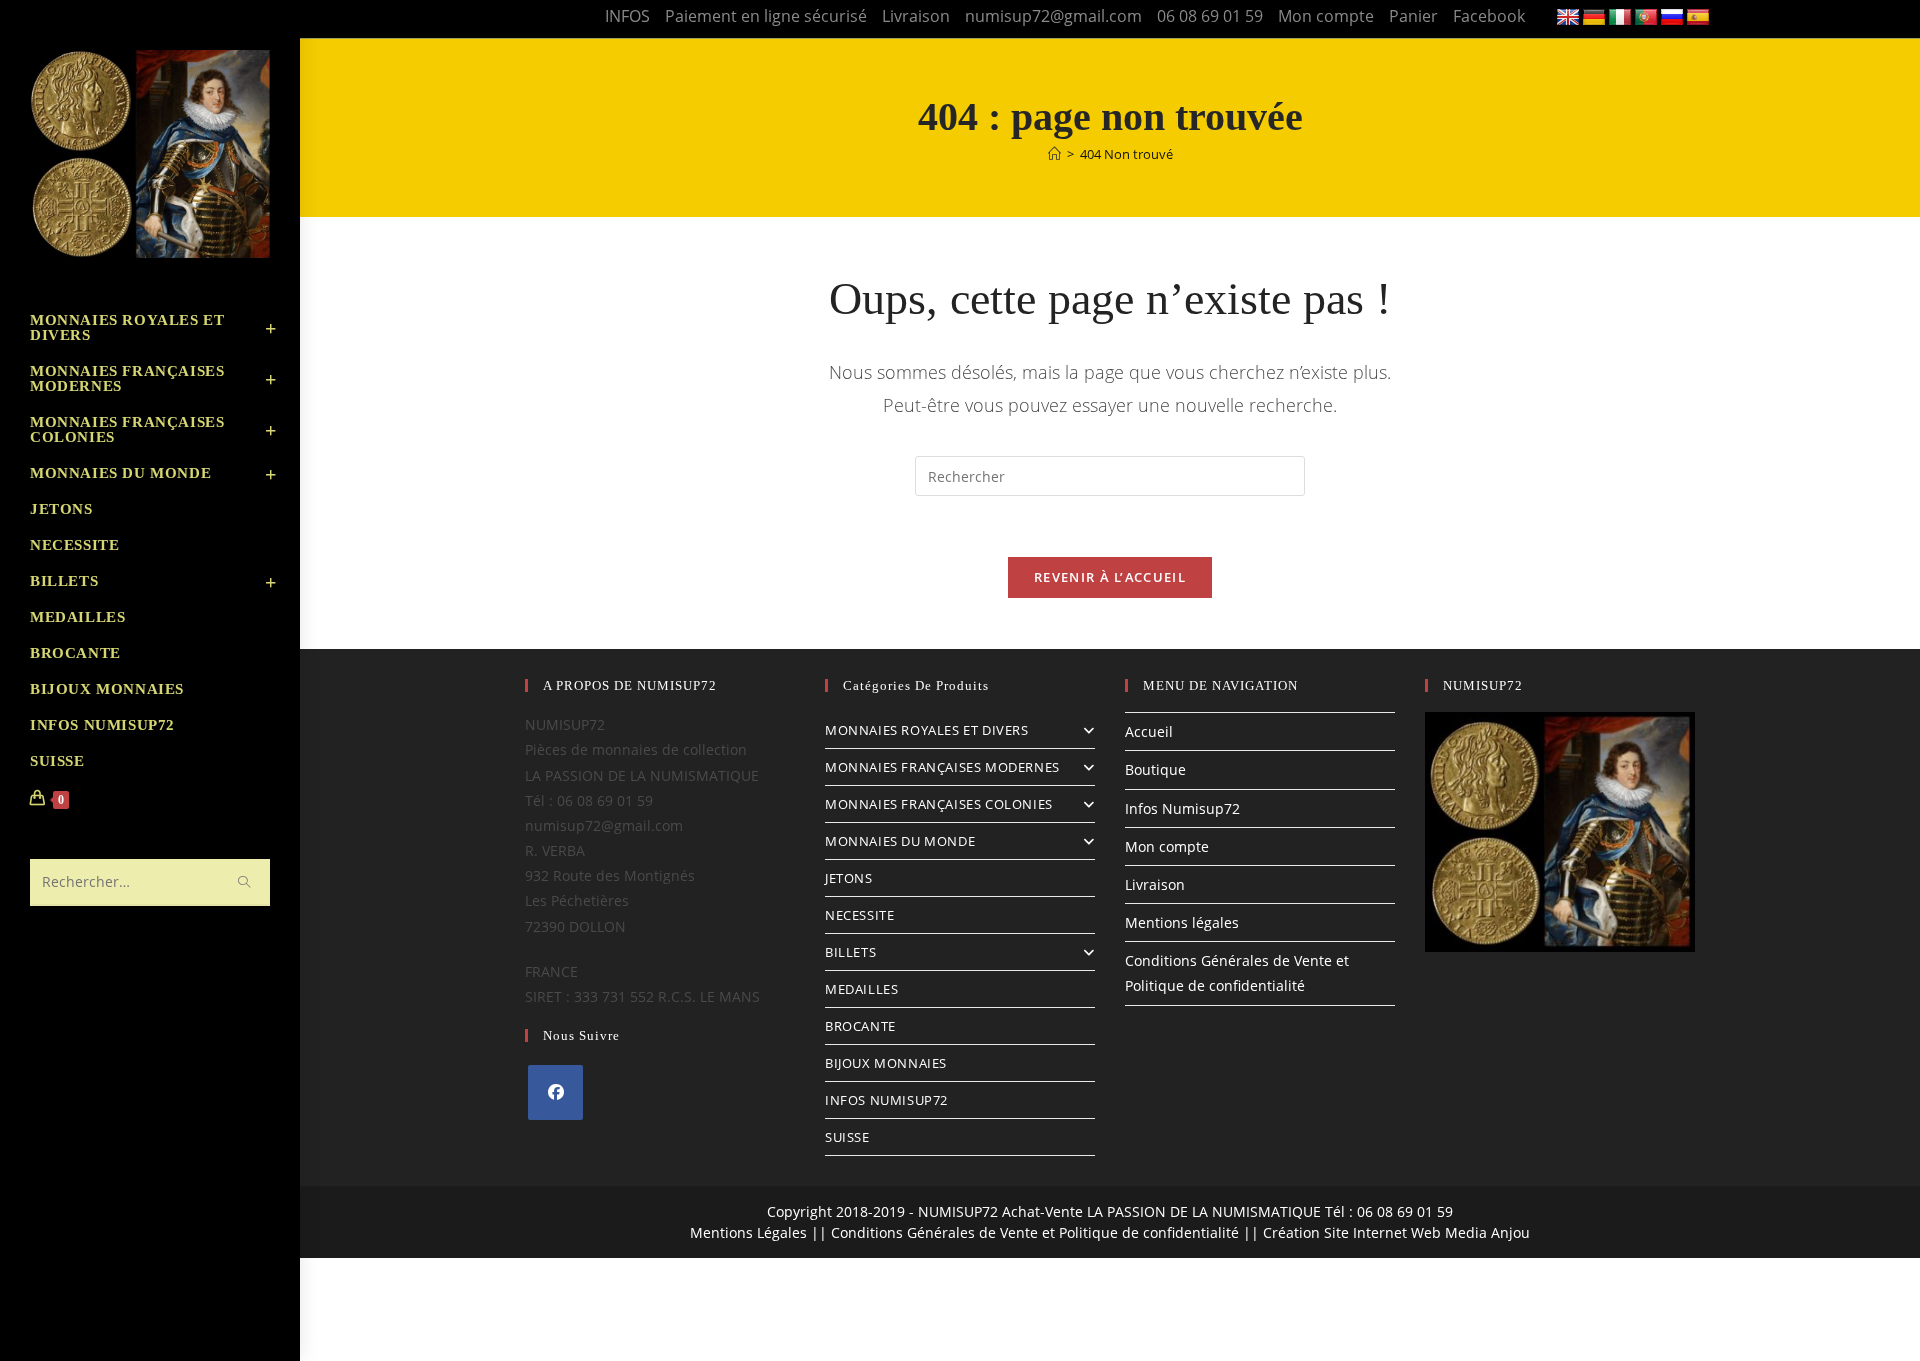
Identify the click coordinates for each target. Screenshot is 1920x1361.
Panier (1413, 16)
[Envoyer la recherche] (245, 882)
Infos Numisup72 (1182, 808)
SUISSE (847, 1137)
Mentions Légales (748, 1232)
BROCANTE (860, 1026)
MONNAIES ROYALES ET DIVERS (927, 730)
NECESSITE (859, 915)
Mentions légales (1182, 922)
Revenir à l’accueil (1110, 577)
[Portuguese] (1646, 18)
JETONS (849, 878)
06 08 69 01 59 (1210, 16)
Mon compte (1326, 16)
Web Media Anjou (1470, 1232)
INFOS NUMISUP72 (886, 1100)
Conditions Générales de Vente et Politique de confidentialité (1035, 1232)
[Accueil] (1054, 154)
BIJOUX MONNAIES (886, 1063)
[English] (1568, 18)
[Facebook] (555, 1092)
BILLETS (850, 952)
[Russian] (1672, 18)
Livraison (916, 16)
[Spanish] (1698, 18)
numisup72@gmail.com (1053, 16)
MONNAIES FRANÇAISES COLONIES (939, 804)
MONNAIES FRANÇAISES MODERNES (942, 767)
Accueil (1149, 731)
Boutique (1155, 769)
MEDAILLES (861, 989)
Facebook (1489, 16)
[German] (1594, 18)
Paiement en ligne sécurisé (766, 16)
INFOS (627, 16)
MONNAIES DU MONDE (900, 841)
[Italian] (1620, 18)
